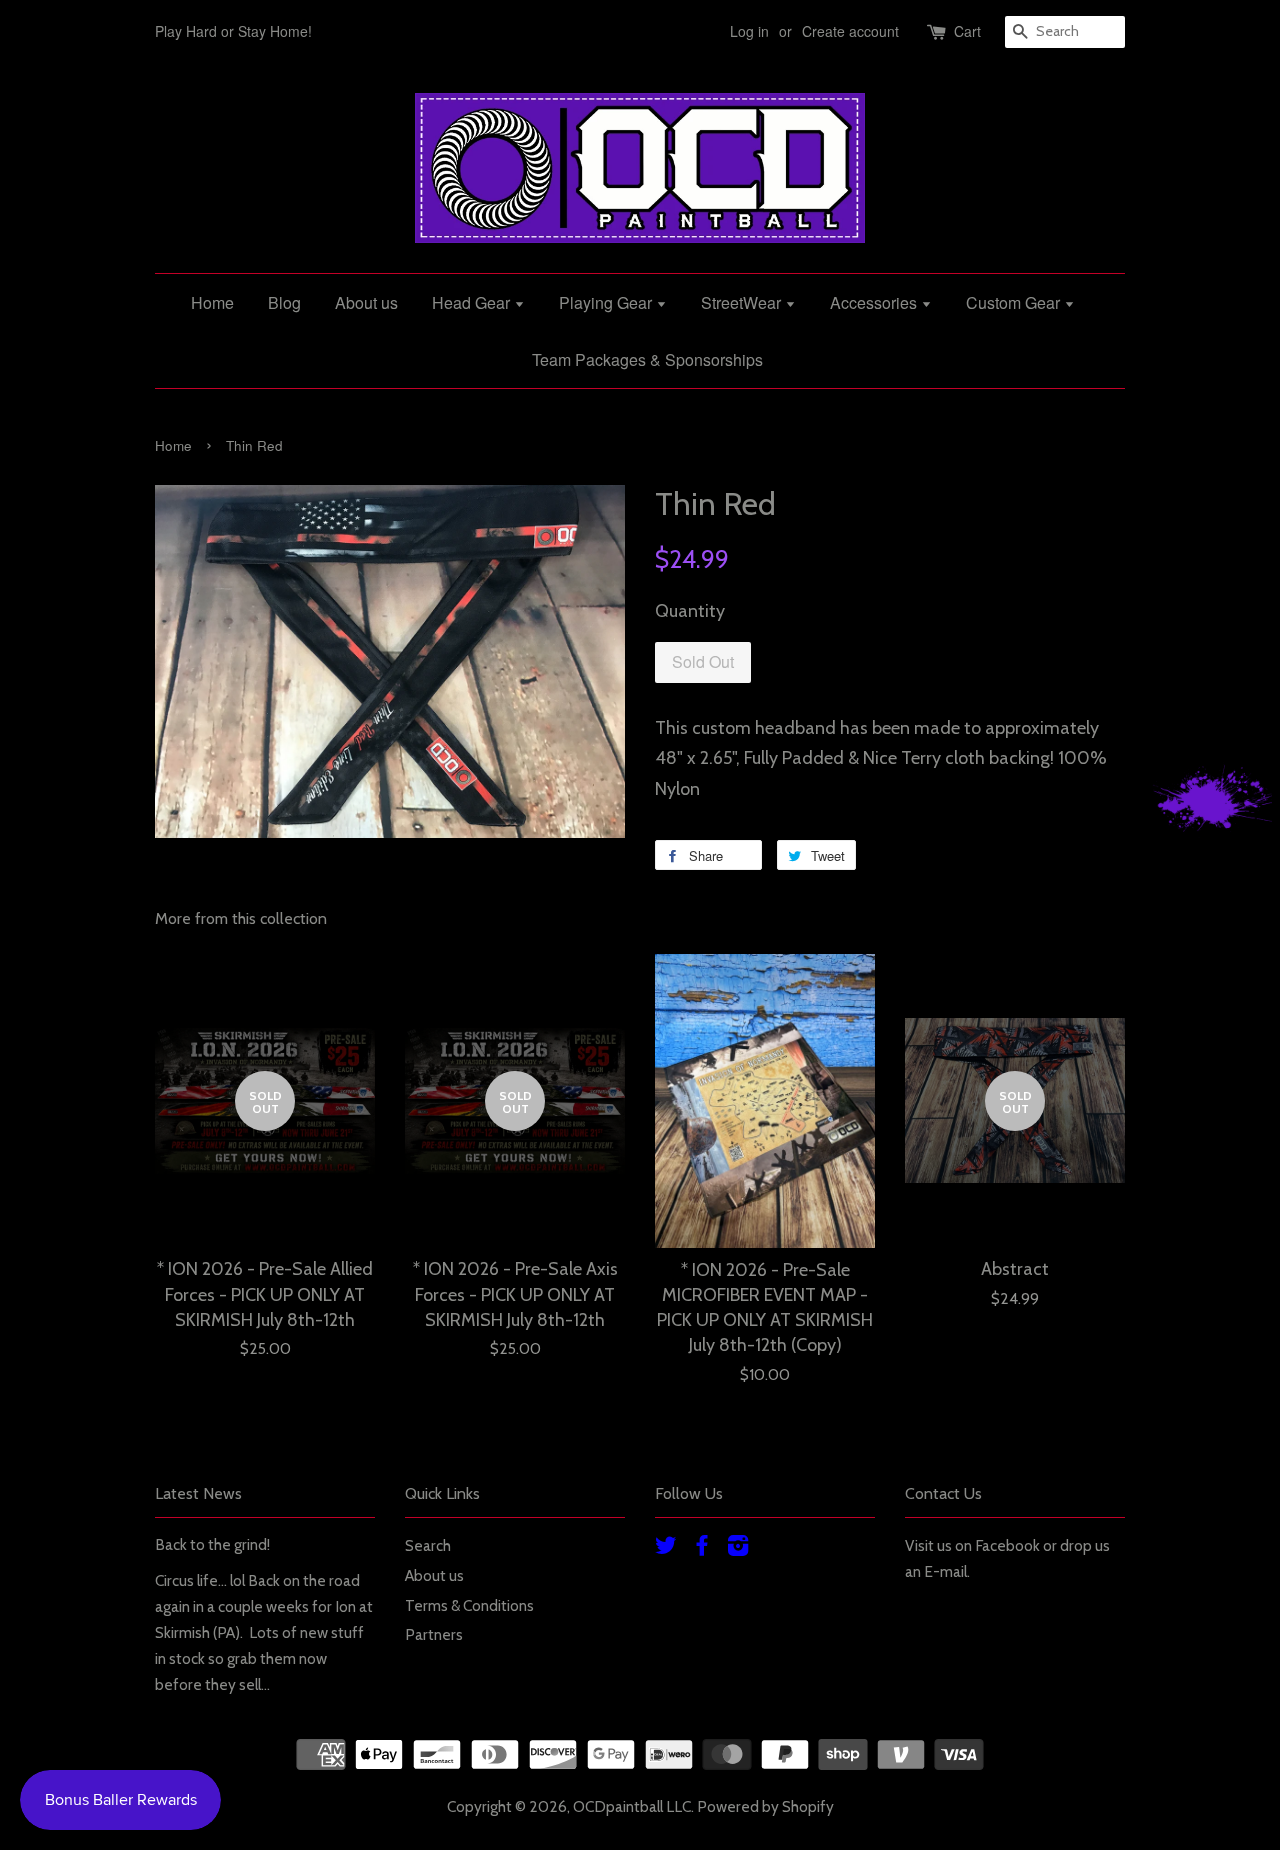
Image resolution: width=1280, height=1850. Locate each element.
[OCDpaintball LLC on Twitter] (666, 1548)
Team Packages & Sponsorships (647, 359)
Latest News (198, 1493)
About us (366, 302)
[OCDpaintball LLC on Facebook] (702, 1548)
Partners (434, 1634)
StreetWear (743, 302)
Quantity (690, 611)
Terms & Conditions (469, 1605)
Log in (749, 31)
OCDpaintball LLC (632, 1806)
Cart (967, 31)
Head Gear (473, 302)
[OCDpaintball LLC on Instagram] (738, 1548)
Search (428, 1545)
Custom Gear (1015, 302)
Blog (284, 302)
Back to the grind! (212, 1544)
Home (212, 302)
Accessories (875, 302)
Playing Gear (607, 302)
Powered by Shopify (765, 1806)
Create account (850, 31)
